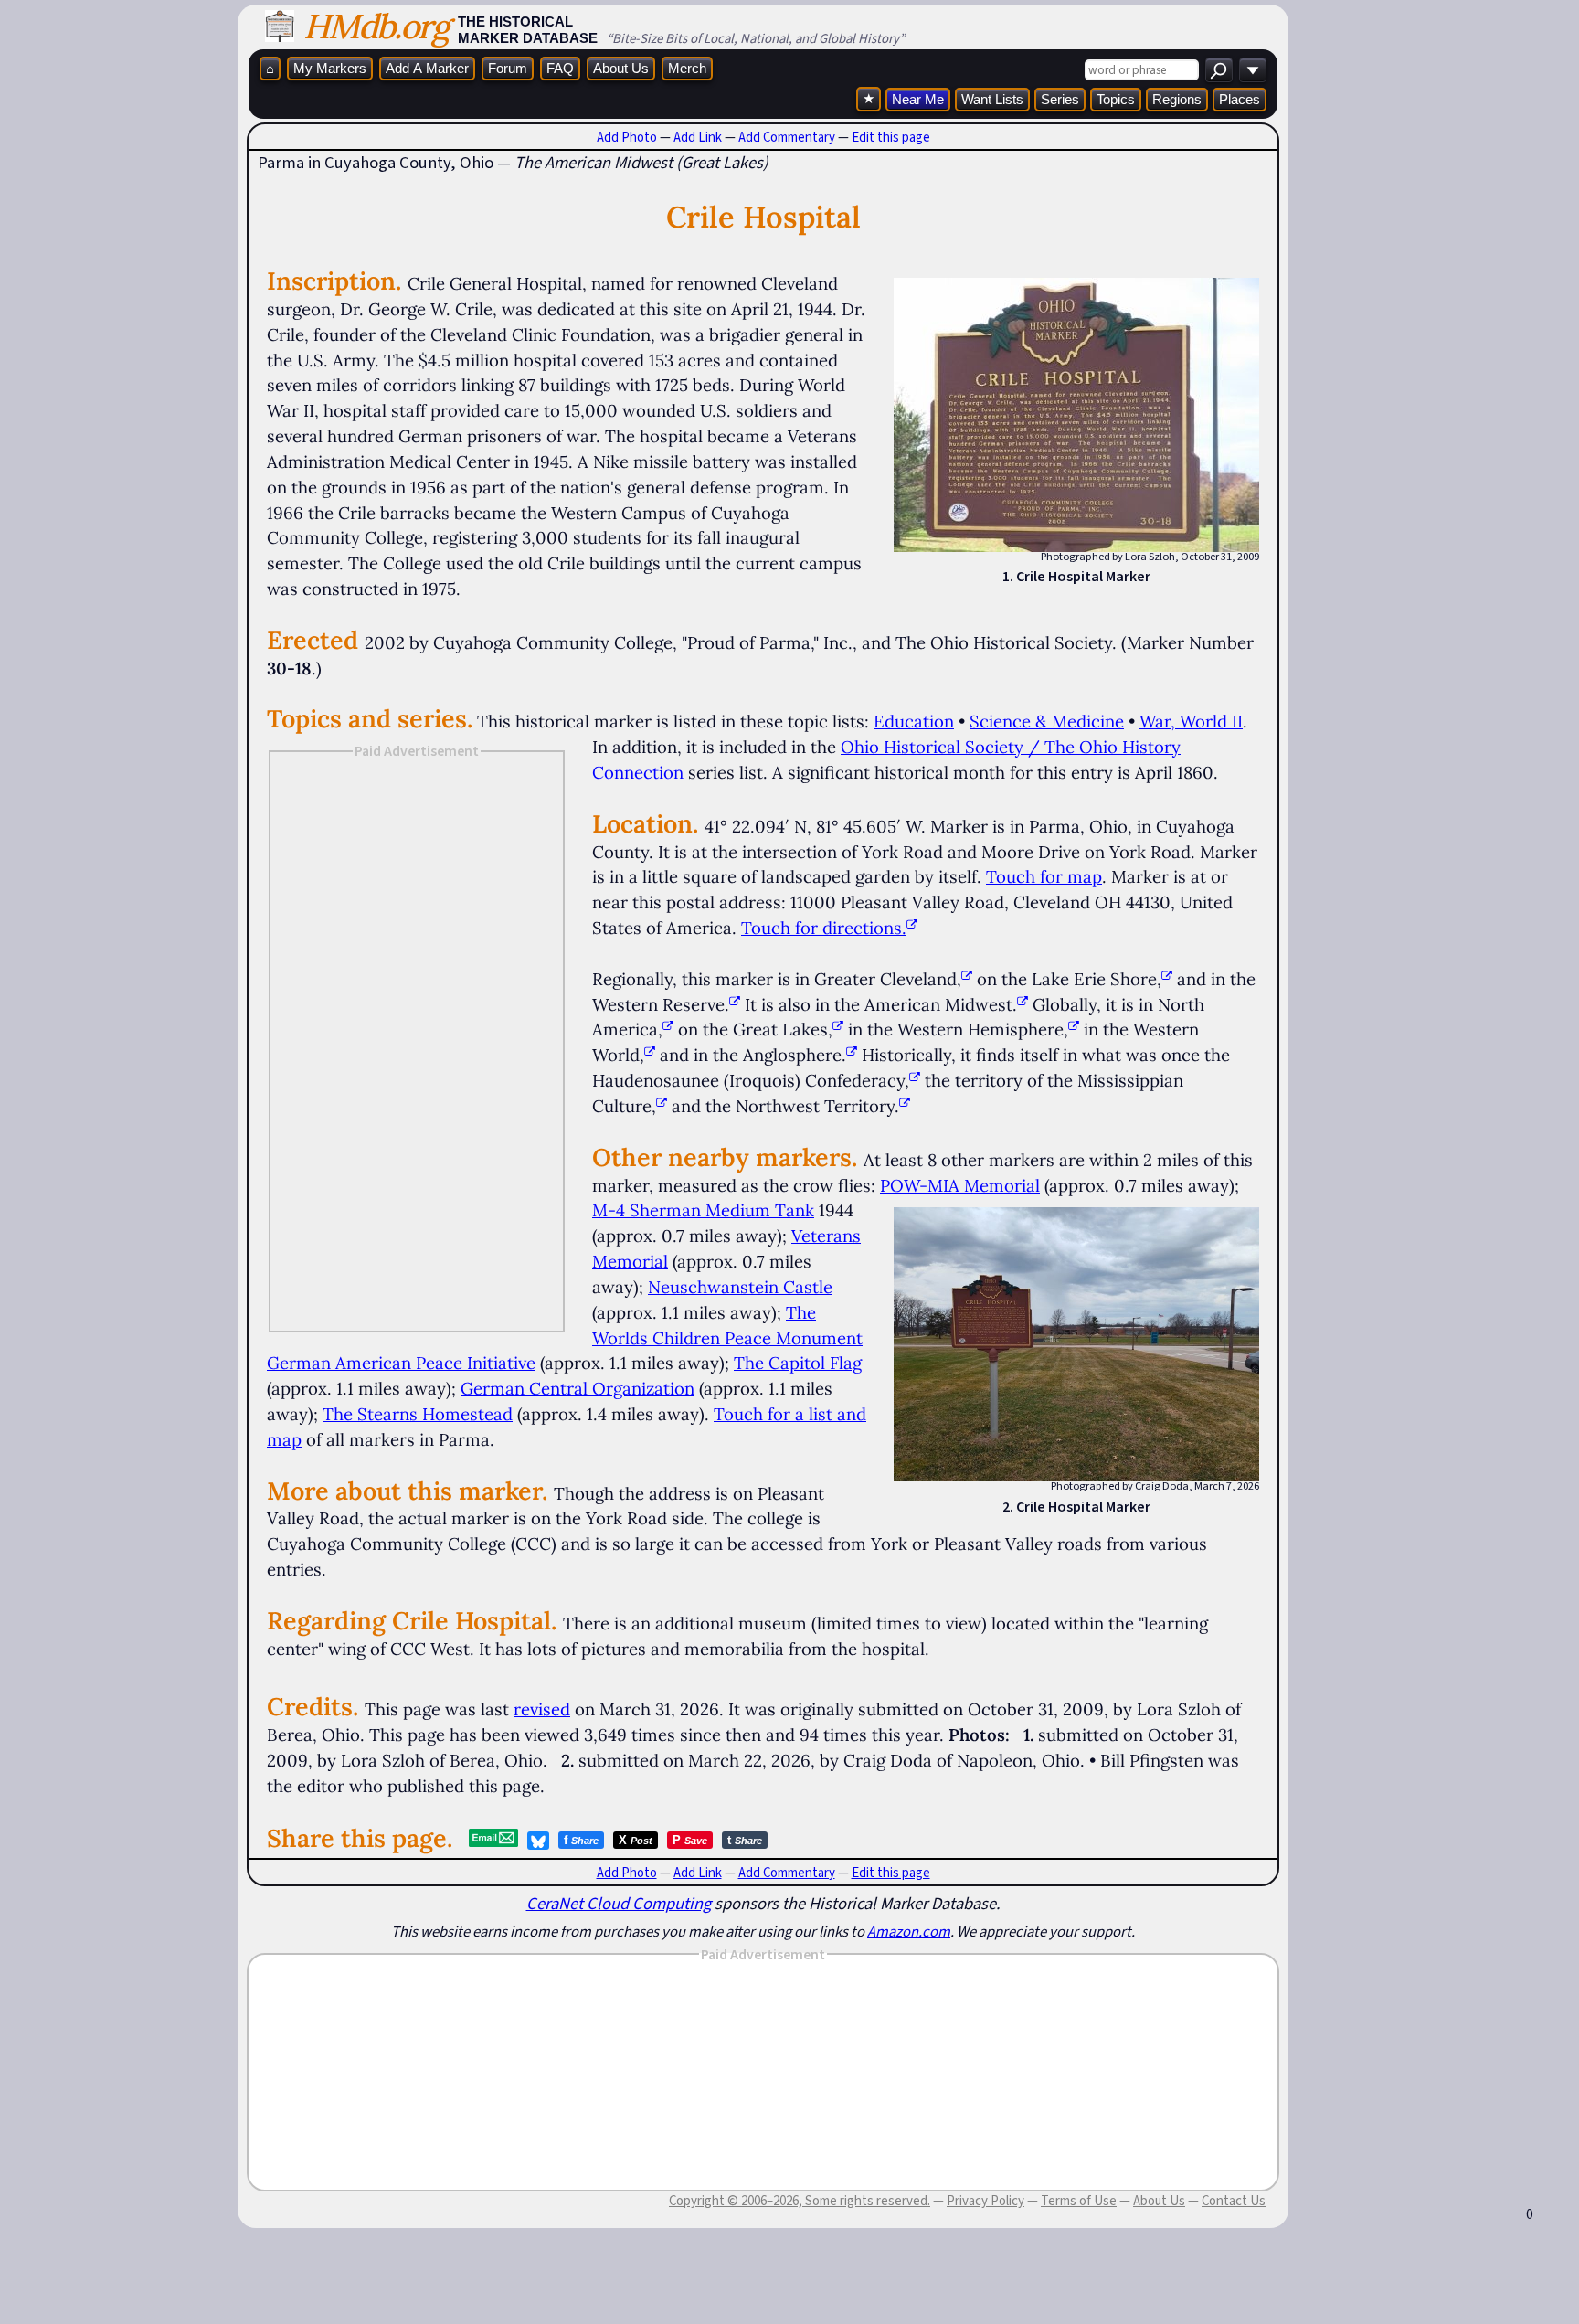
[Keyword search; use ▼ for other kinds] (1219, 70)
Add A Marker (427, 68)
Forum (508, 68)
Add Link (698, 137)
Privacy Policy (986, 2201)
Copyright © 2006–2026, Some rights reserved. (800, 2201)
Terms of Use (1079, 2201)
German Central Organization (578, 1388)
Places (1240, 99)
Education (914, 721)
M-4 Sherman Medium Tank (703, 1210)
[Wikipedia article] (967, 979)
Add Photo (627, 137)
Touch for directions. (824, 928)
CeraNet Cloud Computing (619, 1903)
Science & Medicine (1047, 721)
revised (542, 1709)
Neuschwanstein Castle (740, 1287)
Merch (687, 68)
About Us (621, 68)
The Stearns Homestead (418, 1414)
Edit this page (891, 137)
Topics (1116, 99)
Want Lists (992, 99)
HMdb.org (376, 26)
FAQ (560, 68)
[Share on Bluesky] (538, 1841)
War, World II (1191, 721)
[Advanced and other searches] (1253, 70)
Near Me (918, 99)
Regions (1177, 99)
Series (1060, 99)
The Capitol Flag (798, 1363)
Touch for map (1044, 876)
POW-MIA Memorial (960, 1185)
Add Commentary (787, 137)
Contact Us (1234, 2201)
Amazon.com (909, 1931)
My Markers (330, 68)
